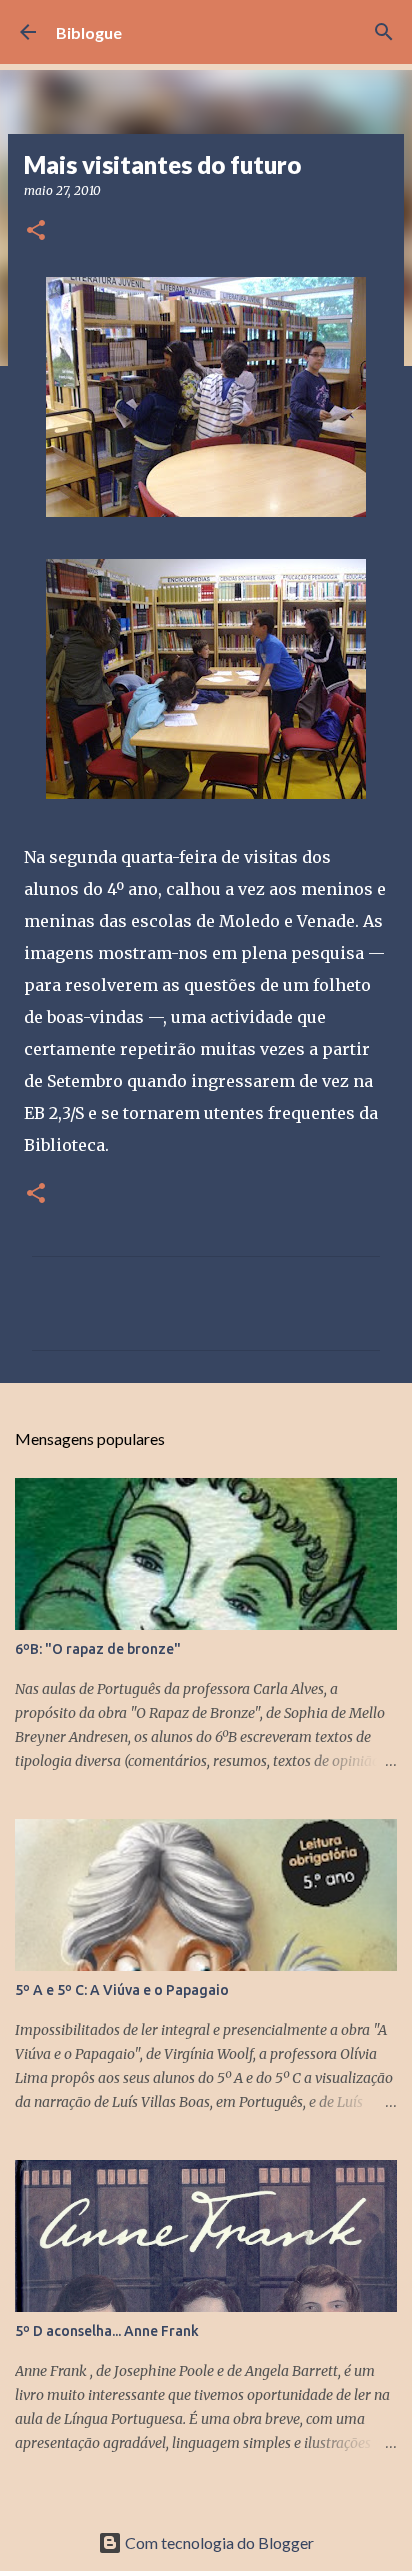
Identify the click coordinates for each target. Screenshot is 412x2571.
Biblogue (89, 32)
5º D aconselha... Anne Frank (107, 2331)
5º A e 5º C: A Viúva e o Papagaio (122, 1990)
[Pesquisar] (384, 32)
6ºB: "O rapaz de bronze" (98, 1649)
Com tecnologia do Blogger (218, 2542)
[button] (36, 231)
